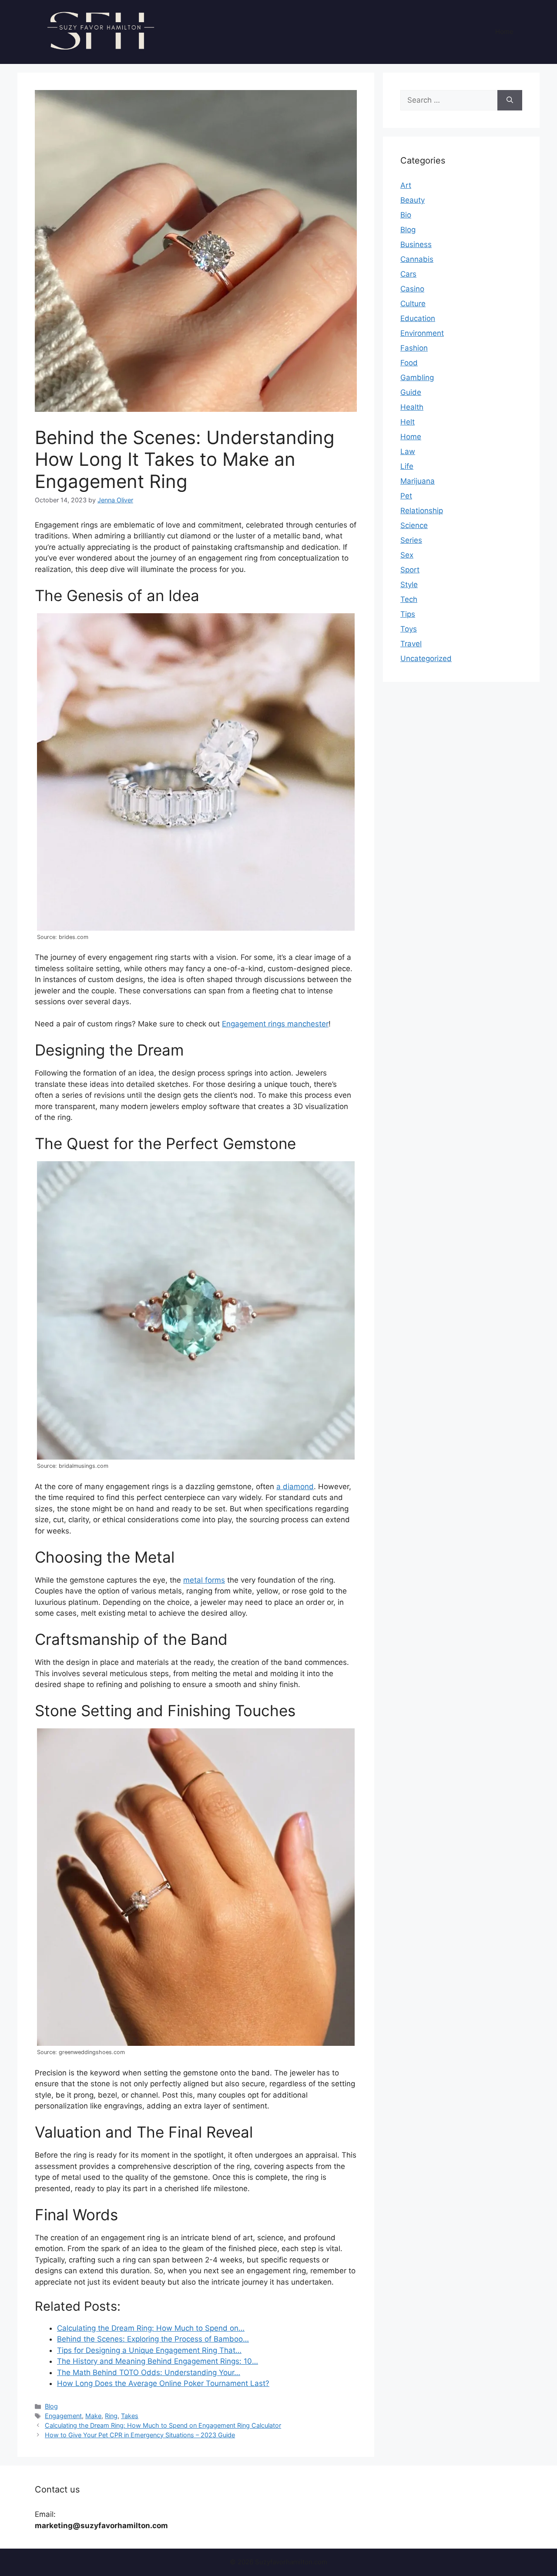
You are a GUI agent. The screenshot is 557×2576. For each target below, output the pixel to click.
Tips (408, 614)
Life (407, 466)
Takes (130, 2416)
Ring (111, 2416)
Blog (51, 2406)
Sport (410, 570)
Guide (411, 392)
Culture (413, 304)
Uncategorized (426, 658)
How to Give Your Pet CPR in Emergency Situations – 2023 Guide (140, 2435)
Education (418, 318)
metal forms (204, 1580)
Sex (407, 555)
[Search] (510, 100)
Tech (409, 599)
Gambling (417, 378)
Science (414, 525)
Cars (408, 274)
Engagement (63, 2416)
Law (408, 451)
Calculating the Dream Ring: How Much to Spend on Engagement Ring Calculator (163, 2425)
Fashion (414, 348)
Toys (409, 629)
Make (93, 2416)
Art (406, 185)
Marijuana (418, 481)
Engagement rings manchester (275, 1024)
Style (409, 585)
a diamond (295, 1487)
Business (416, 244)
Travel (411, 644)
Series (411, 540)
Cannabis (417, 259)
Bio (406, 215)
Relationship (422, 511)
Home (504, 32)
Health (412, 407)
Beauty (413, 200)
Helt (408, 422)
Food (409, 363)
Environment (422, 333)
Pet (406, 496)
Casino (412, 289)
